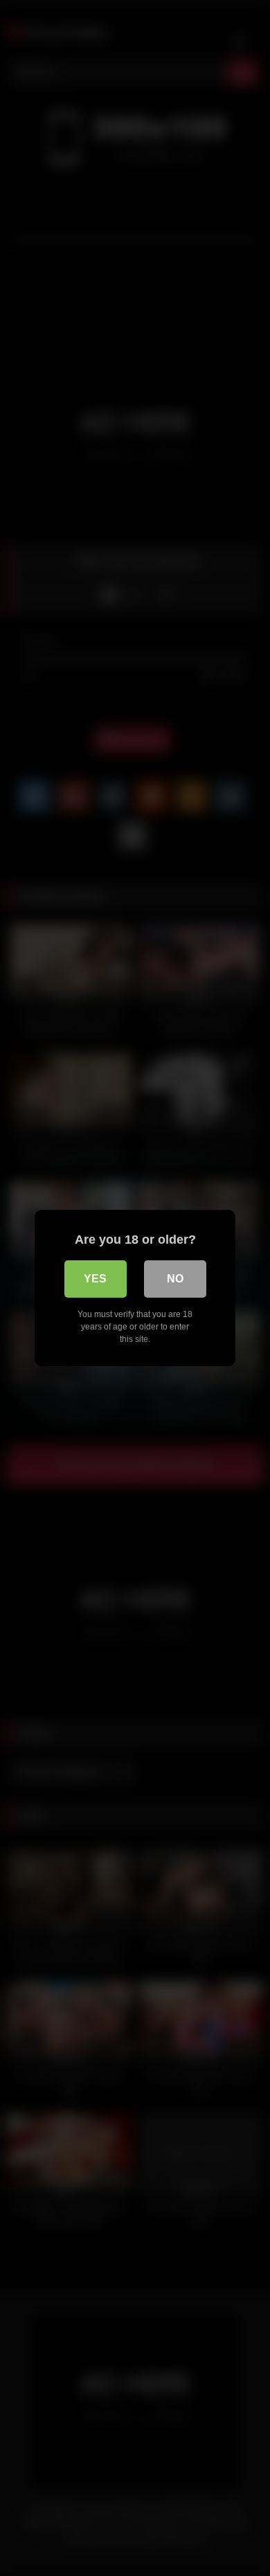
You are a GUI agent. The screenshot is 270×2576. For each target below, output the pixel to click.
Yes (95, 1279)
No (175, 1279)
